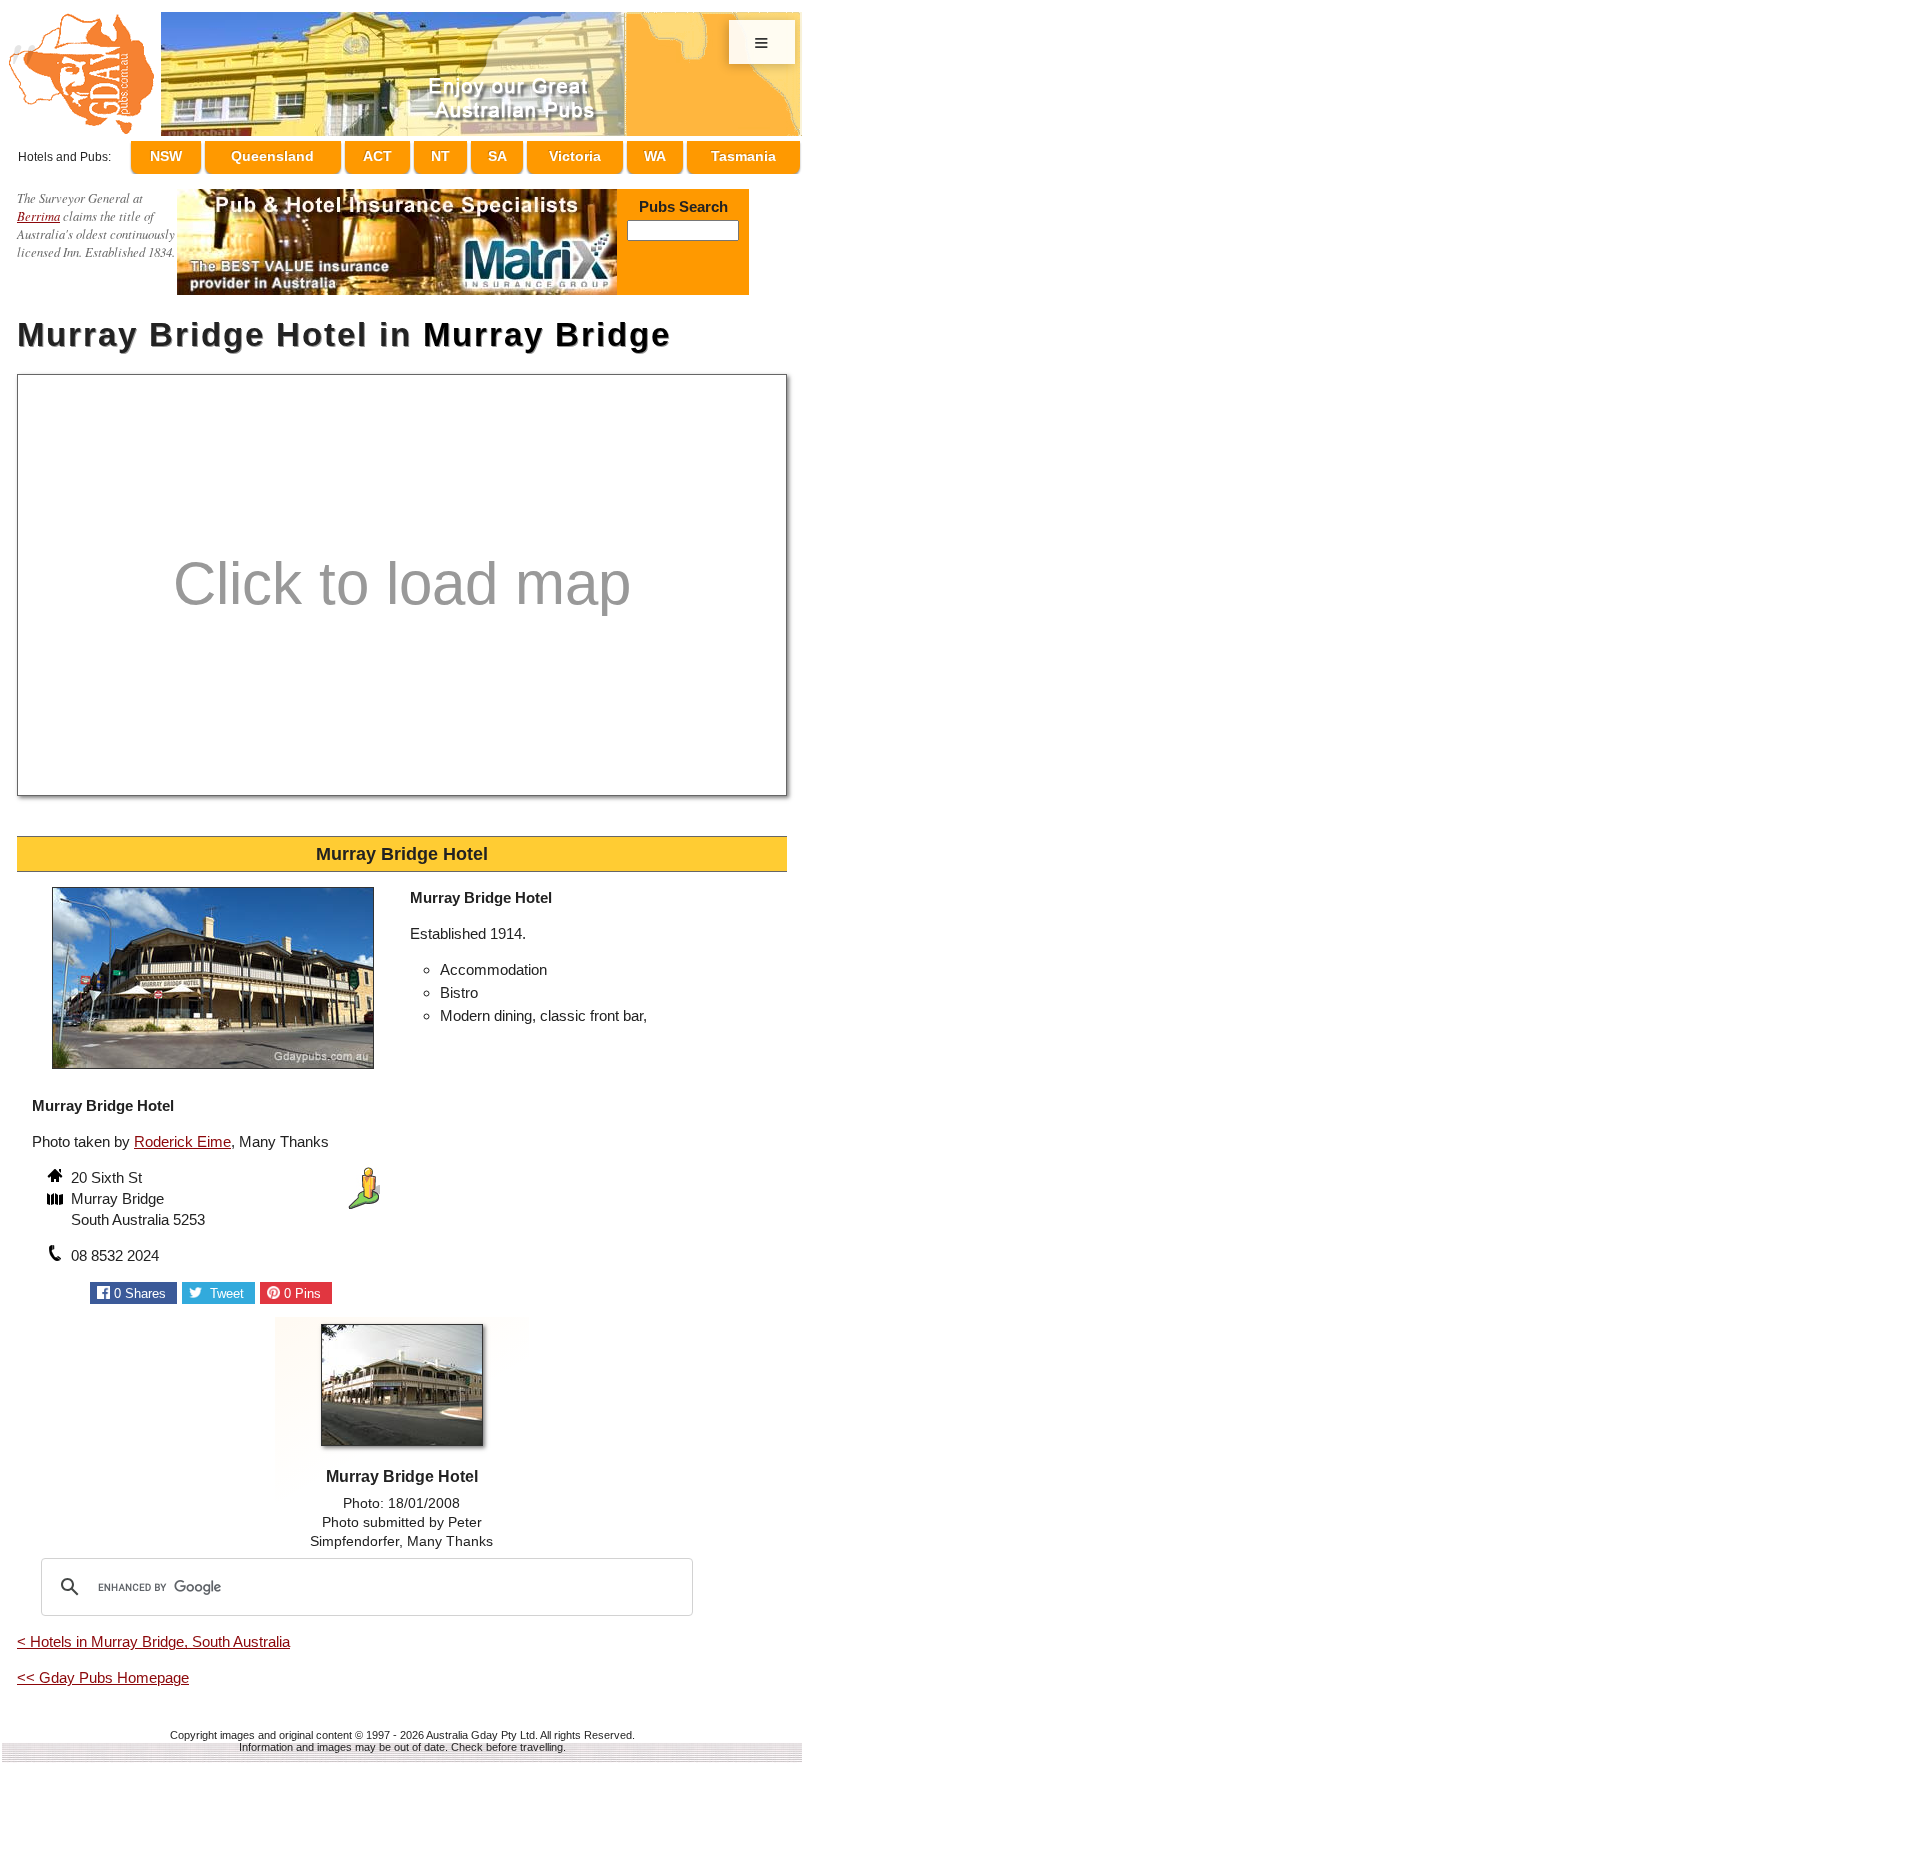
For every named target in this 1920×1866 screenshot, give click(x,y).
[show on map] (57, 1192)
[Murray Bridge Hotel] (213, 1062)
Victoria (587, 153)
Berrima (38, 206)
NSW (211, 153)
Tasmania (743, 153)
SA (515, 153)
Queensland (314, 153)
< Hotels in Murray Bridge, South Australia (153, 1632)
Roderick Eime (182, 1132)
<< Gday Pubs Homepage (103, 1668)
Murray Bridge (547, 325)
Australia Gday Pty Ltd (480, 1726)
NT (469, 153)
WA (660, 153)
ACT (415, 153)
